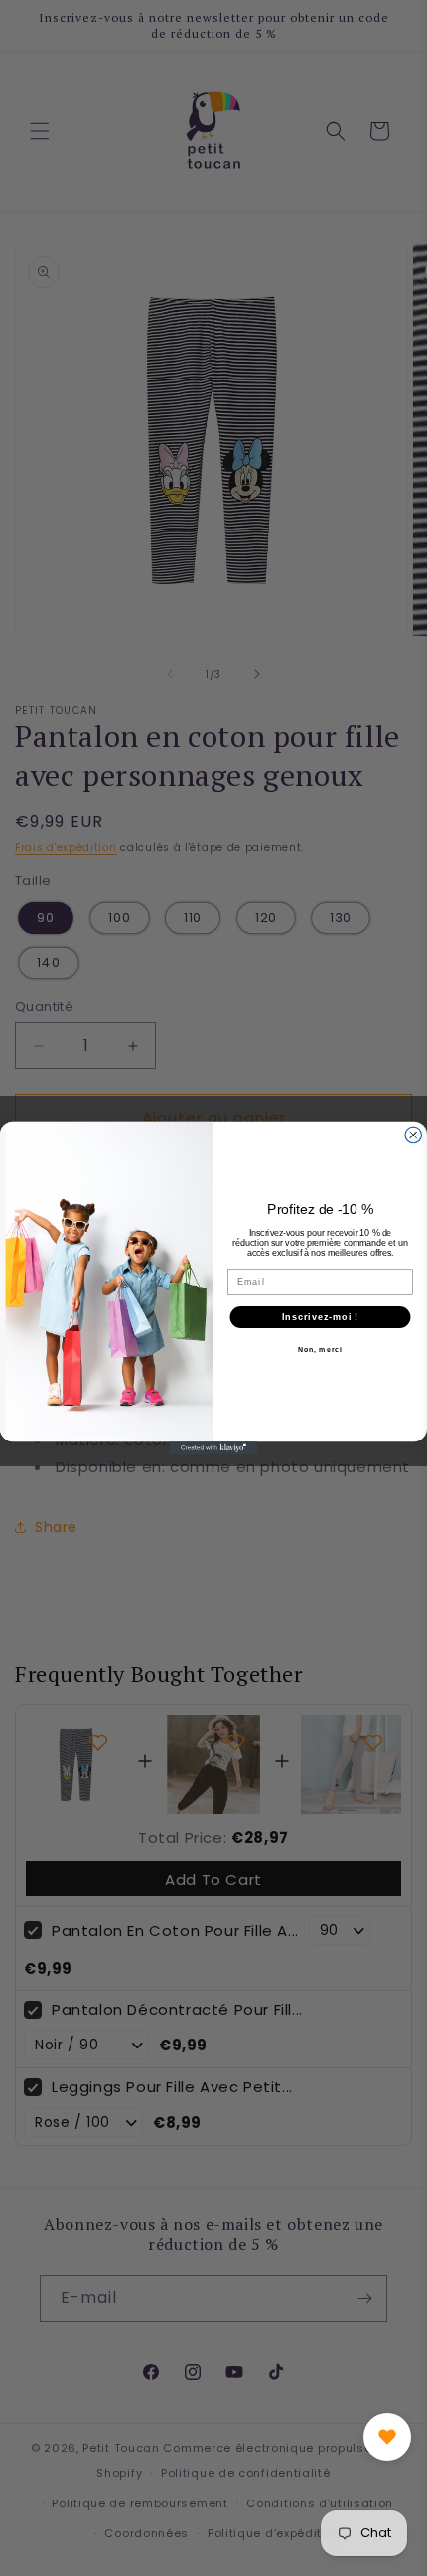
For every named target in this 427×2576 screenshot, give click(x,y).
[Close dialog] (414, 1135)
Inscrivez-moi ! (320, 1317)
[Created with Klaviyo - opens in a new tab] (213, 1448)
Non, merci (320, 1350)
